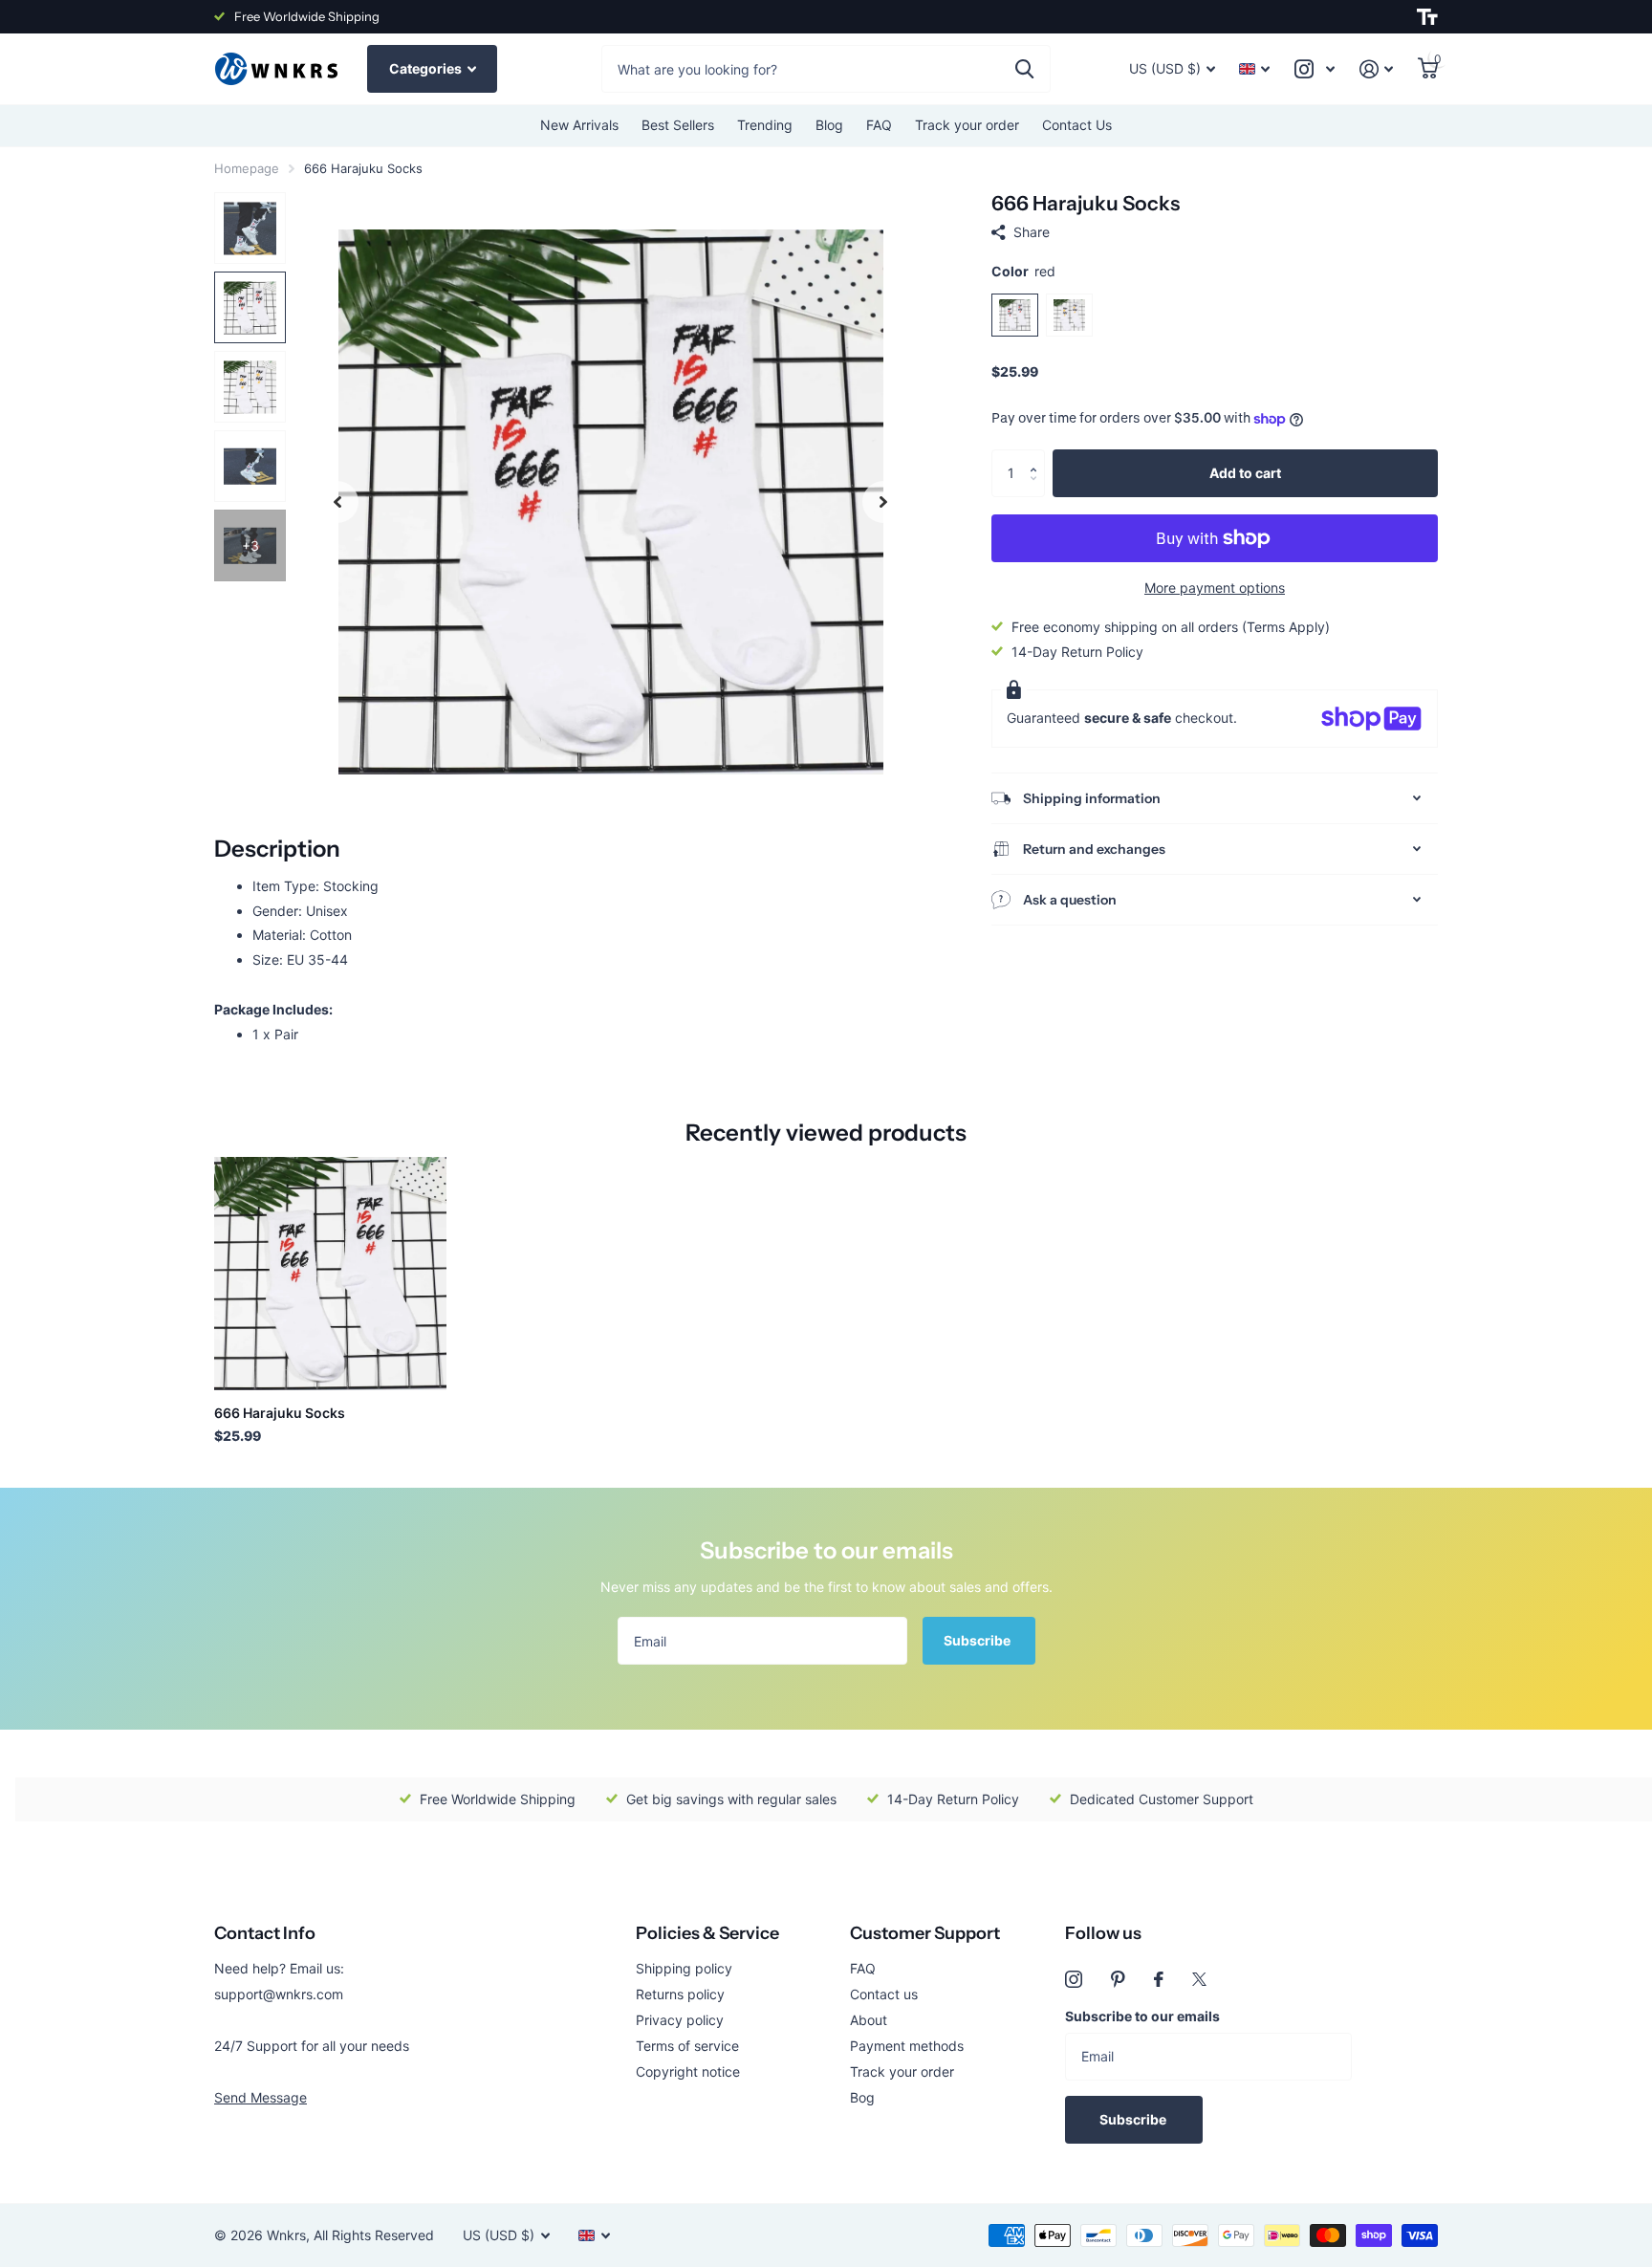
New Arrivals (579, 125)
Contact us (884, 1994)
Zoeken (1024, 69)
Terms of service (687, 2046)
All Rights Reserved (374, 2235)
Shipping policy (684, 1968)
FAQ (879, 125)
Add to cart (1245, 473)
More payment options (1215, 588)
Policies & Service (707, 1933)
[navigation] (337, 501)
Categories (427, 68)
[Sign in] (1376, 69)
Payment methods (907, 2046)
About (869, 2020)
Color (1023, 271)
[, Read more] (1315, 69)
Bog (862, 2097)
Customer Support (925, 1933)
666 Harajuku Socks (280, 1413)
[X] (1199, 1979)
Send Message (261, 2097)
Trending (765, 125)
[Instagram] (1074, 1979)
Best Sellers (678, 125)
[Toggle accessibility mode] (1427, 17)
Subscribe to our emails (1142, 2016)
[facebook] (1159, 1979)
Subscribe (978, 1640)
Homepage (247, 168)
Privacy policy (680, 2020)
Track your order (967, 125)
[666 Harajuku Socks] (330, 1273)
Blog (829, 125)
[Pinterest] (1118, 1979)
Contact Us (1077, 125)
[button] (1038, 457)
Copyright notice (688, 2071)
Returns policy (680, 1994)
